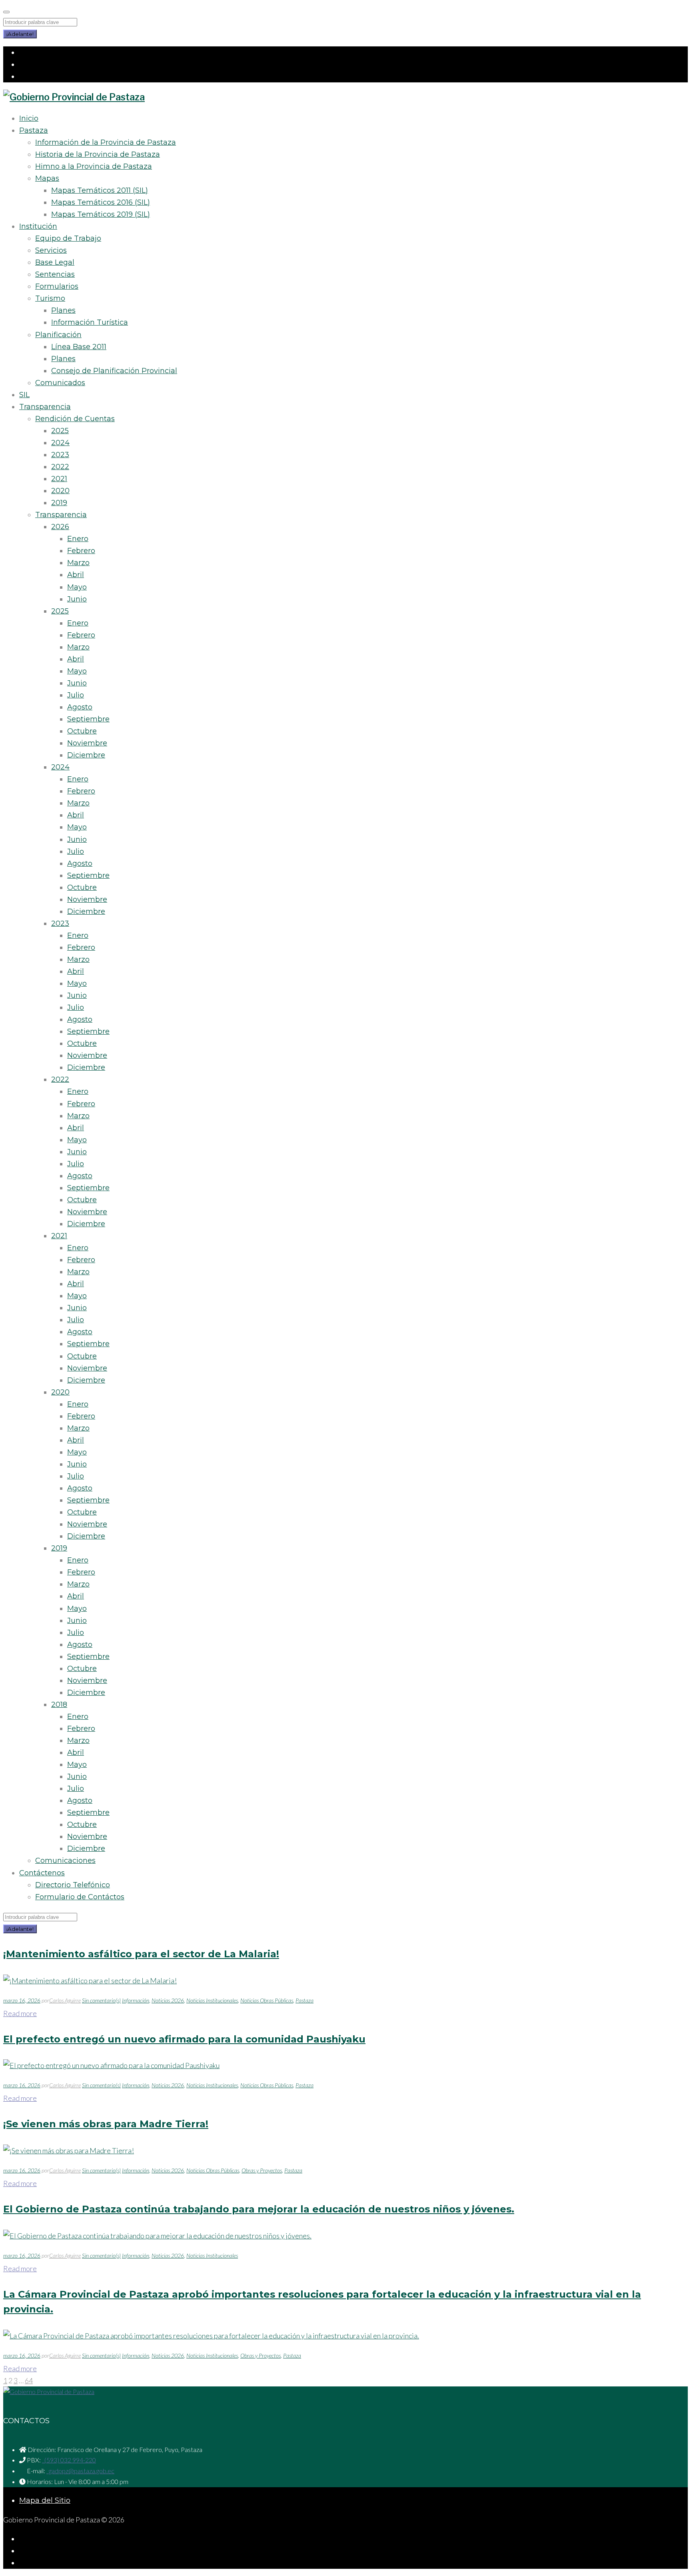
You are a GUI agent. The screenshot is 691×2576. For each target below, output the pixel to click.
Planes (63, 310)
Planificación (58, 335)
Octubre (82, 731)
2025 (60, 431)
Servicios (51, 250)
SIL (24, 395)
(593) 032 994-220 (69, 2460)
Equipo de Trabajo (68, 238)
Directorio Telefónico (73, 1885)
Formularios (57, 286)
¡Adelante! (20, 34)
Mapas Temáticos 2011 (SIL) (100, 190)
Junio (77, 599)
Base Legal (55, 262)
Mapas (47, 178)
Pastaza (34, 130)
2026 (60, 527)
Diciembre (86, 755)
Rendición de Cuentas (75, 419)
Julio (76, 695)
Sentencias (55, 274)
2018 (59, 1705)
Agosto (80, 707)
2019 (59, 503)
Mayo (77, 587)
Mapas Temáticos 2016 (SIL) (101, 202)
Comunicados (60, 383)
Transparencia (45, 407)
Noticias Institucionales (212, 2000)
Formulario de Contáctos (80, 1897)
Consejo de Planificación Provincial (114, 371)
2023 (60, 455)
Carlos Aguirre (65, 2000)
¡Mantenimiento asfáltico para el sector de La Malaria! (141, 1954)
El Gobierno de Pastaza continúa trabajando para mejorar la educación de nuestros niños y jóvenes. (259, 2209)
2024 (60, 443)
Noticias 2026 (168, 2000)
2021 (59, 479)
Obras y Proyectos (262, 2170)
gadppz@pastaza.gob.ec (80, 2471)
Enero (78, 539)
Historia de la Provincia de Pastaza (98, 154)
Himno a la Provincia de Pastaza (94, 166)
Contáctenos (42, 1873)
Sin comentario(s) (101, 2000)
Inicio (29, 118)
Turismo (50, 298)
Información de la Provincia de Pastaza (106, 142)
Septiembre (88, 719)
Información (136, 2000)
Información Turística (90, 322)
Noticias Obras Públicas (267, 2000)
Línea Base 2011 (79, 347)
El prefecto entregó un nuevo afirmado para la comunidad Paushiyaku (184, 2039)
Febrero (81, 551)
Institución (38, 226)
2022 (60, 467)
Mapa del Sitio (45, 2500)
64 (29, 2380)
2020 (60, 491)
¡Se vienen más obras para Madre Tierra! (106, 2124)
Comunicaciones (65, 1861)
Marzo (78, 563)
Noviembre (87, 743)
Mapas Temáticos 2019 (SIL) (101, 214)
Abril (76, 575)
